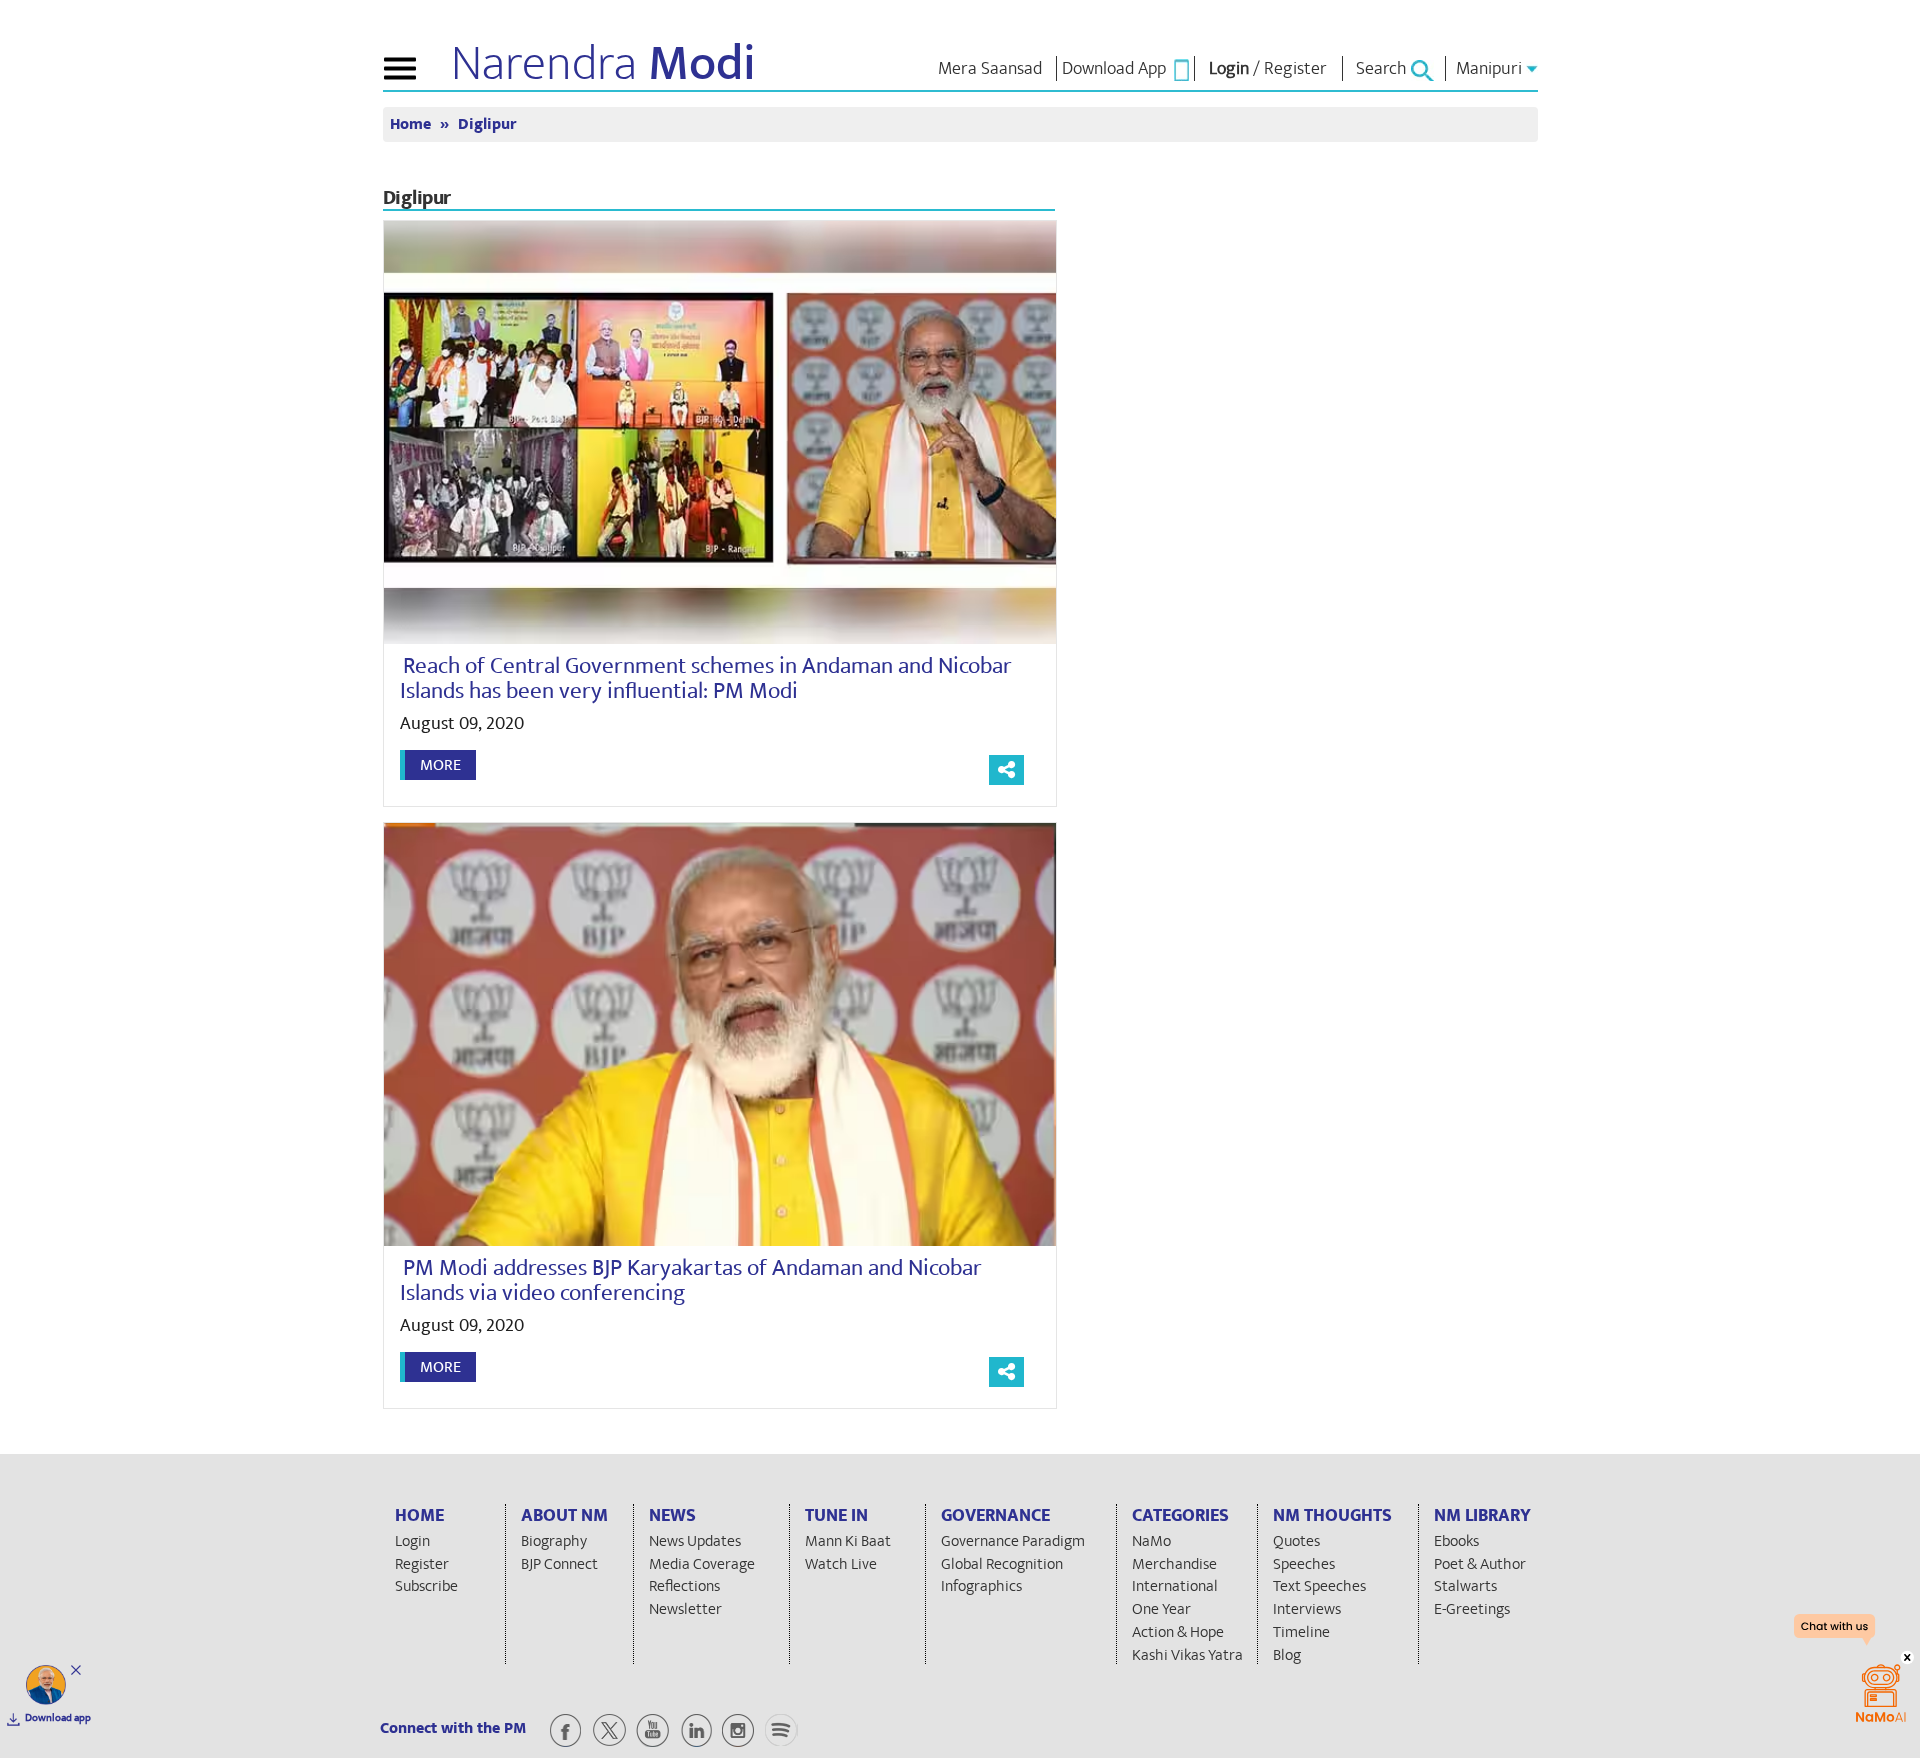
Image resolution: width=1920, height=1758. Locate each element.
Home (412, 124)
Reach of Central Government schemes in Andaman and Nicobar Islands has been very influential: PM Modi (706, 678)
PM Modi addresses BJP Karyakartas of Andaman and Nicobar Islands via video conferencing (691, 1280)
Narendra (603, 64)
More (440, 765)
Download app (58, 1718)
